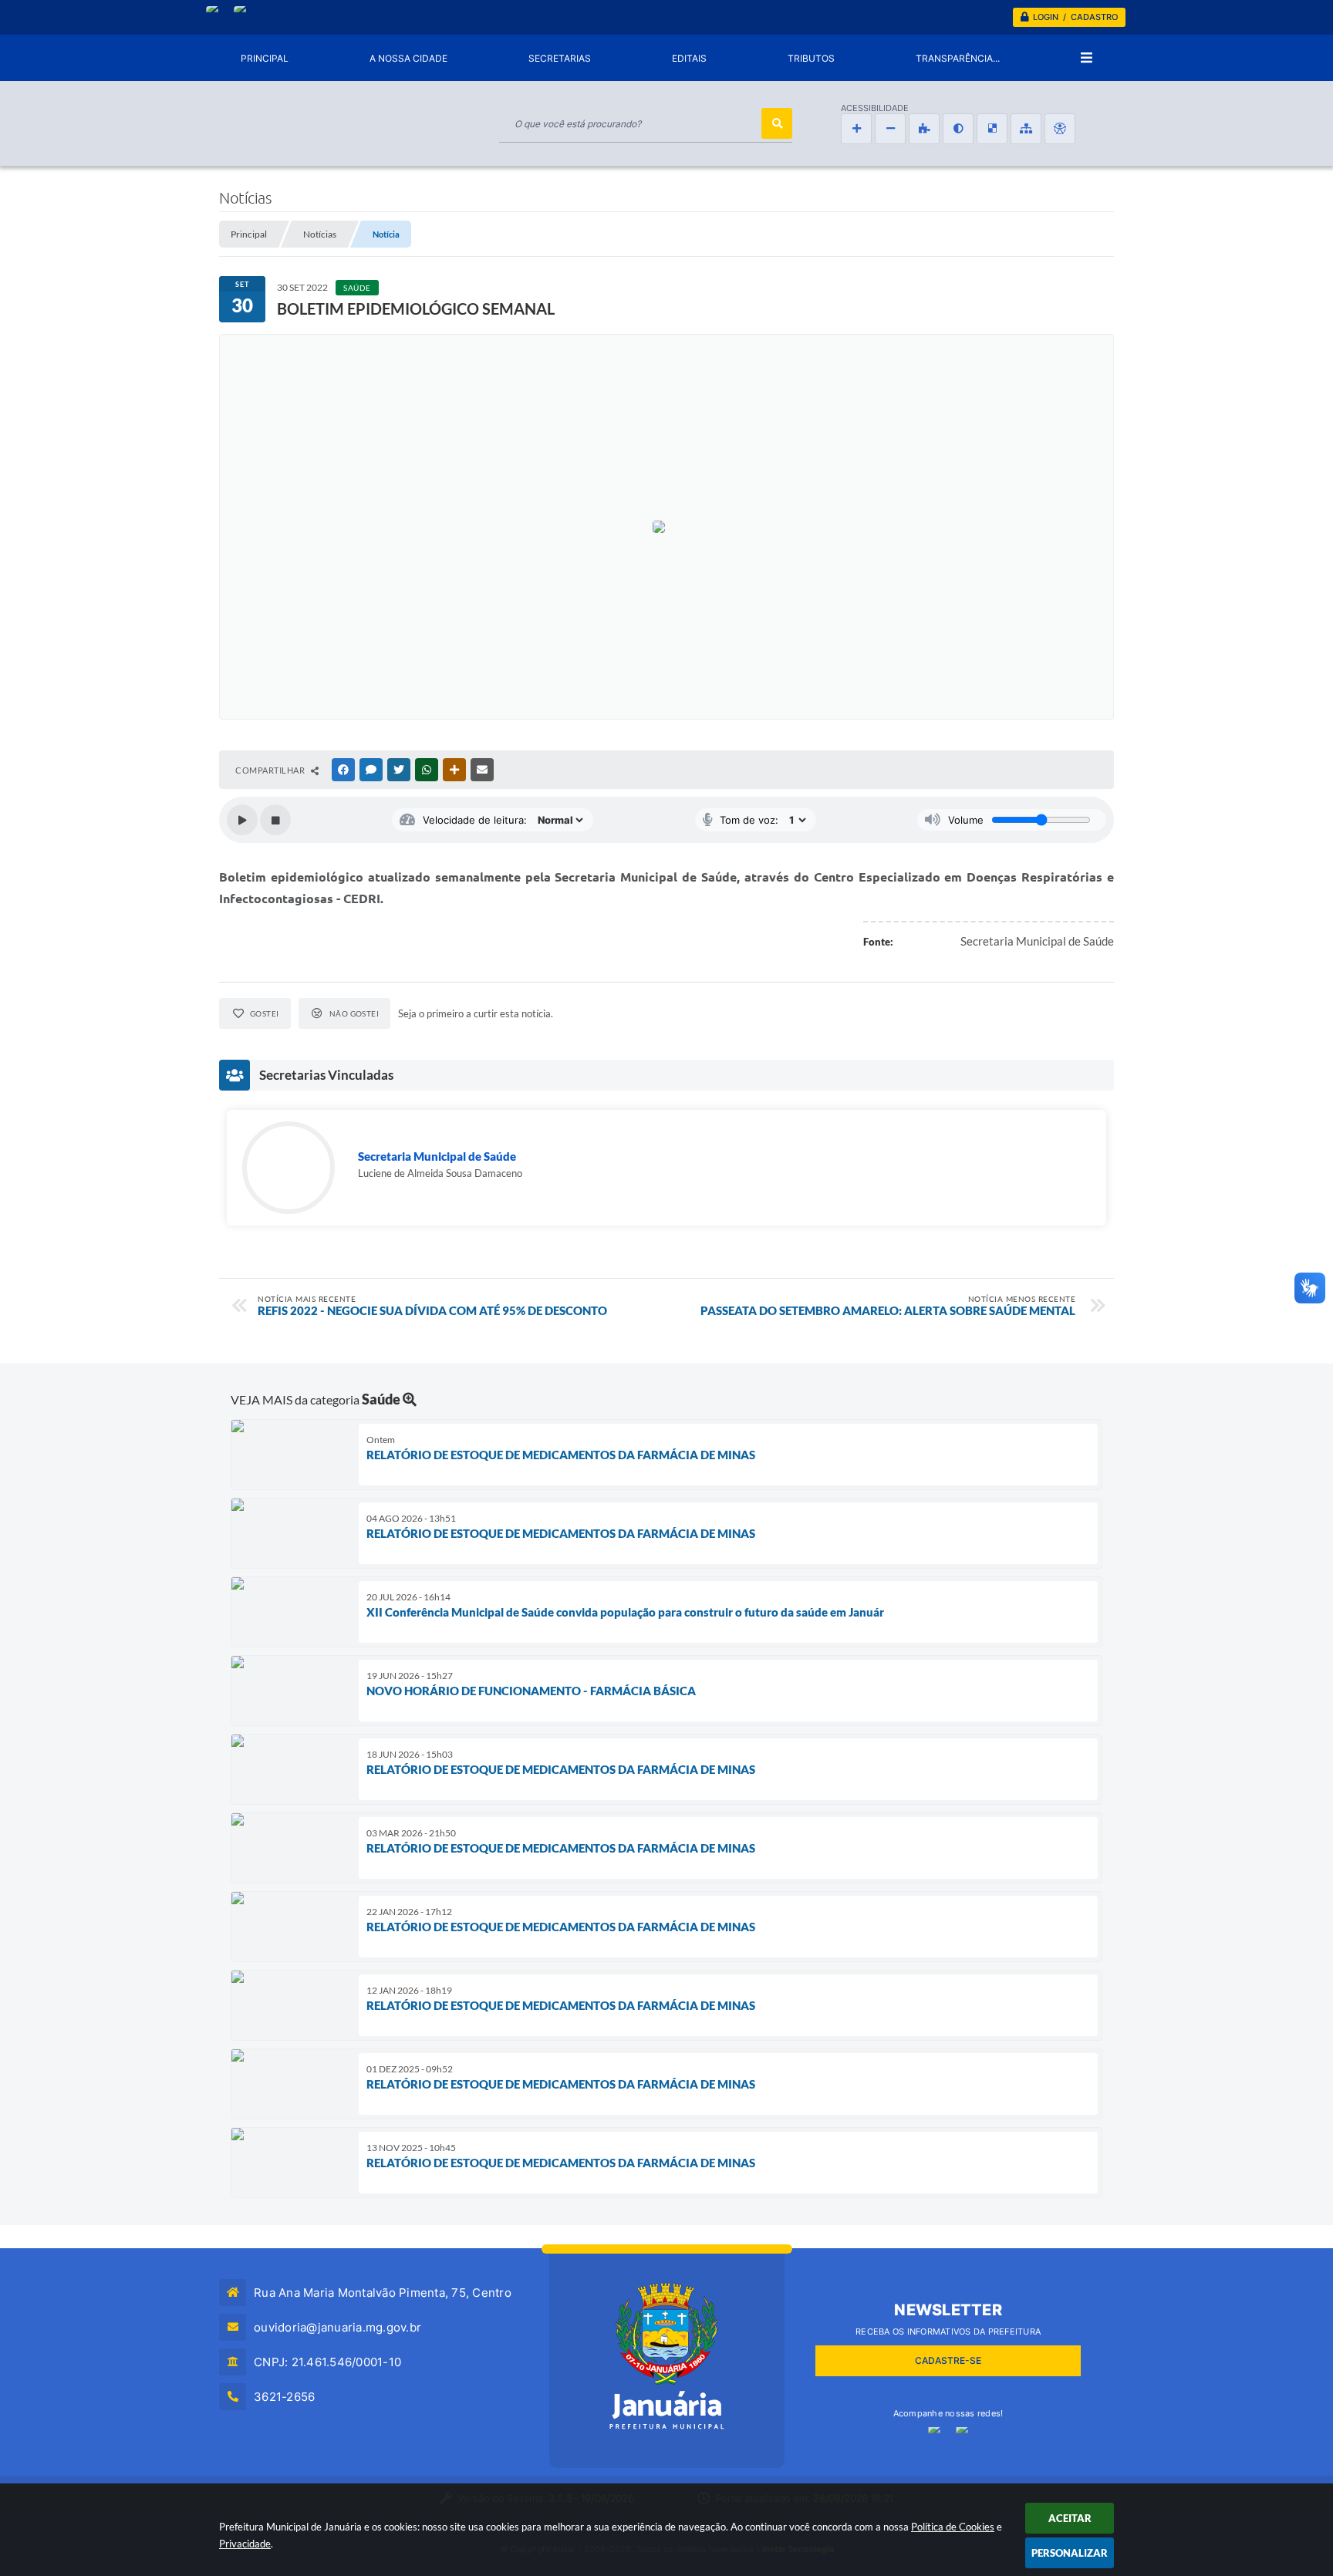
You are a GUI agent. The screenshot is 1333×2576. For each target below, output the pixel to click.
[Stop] (275, 820)
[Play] (242, 820)
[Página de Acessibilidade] (1060, 129)
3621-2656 (284, 2397)
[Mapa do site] (1026, 129)
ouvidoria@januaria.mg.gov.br (337, 2327)
